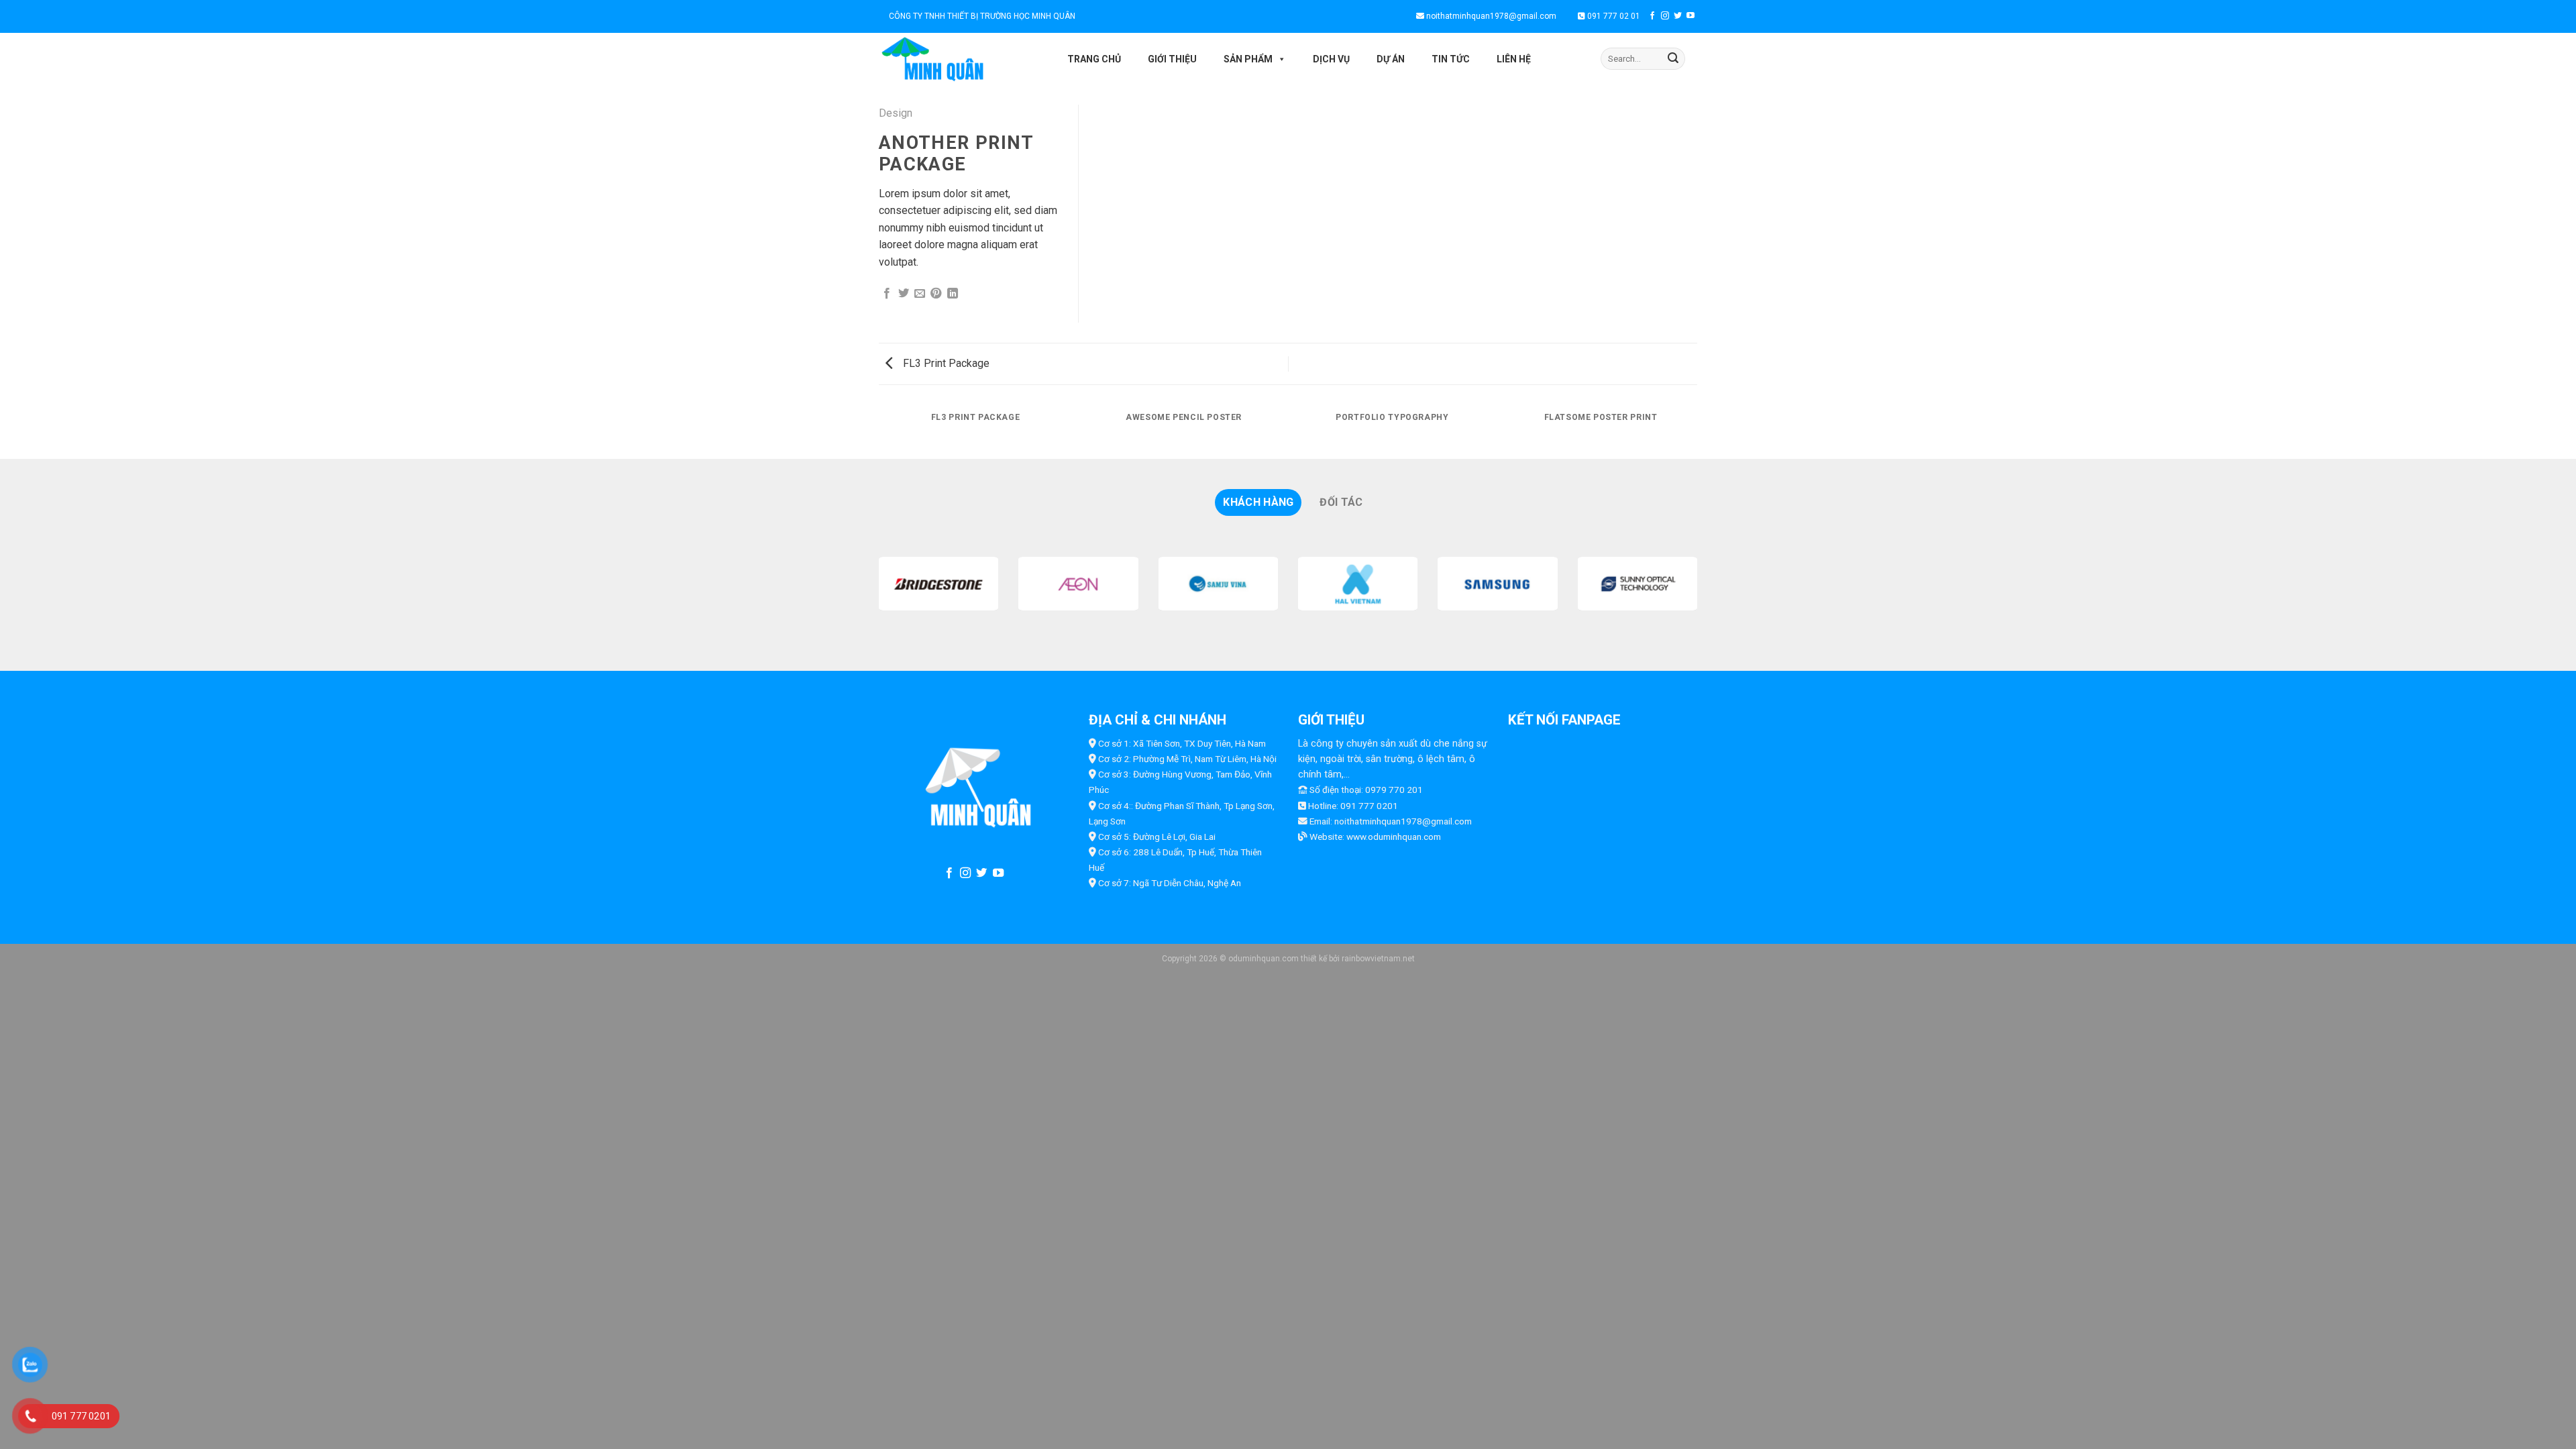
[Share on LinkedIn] (953, 294)
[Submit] (1673, 59)
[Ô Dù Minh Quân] (960, 59)
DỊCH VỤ (1331, 59)
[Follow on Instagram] (1665, 16)
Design (896, 113)
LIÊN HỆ (1514, 59)
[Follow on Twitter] (1678, 16)
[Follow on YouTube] (1690, 16)
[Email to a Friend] (920, 294)
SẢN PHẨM (1248, 59)
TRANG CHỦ (1094, 59)
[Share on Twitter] (904, 294)
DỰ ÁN (1391, 59)
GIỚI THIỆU (1172, 59)
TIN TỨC (1451, 59)
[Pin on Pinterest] (936, 294)
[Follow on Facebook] (1652, 16)
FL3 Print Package (945, 363)
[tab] (1258, 502)
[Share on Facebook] (887, 294)
